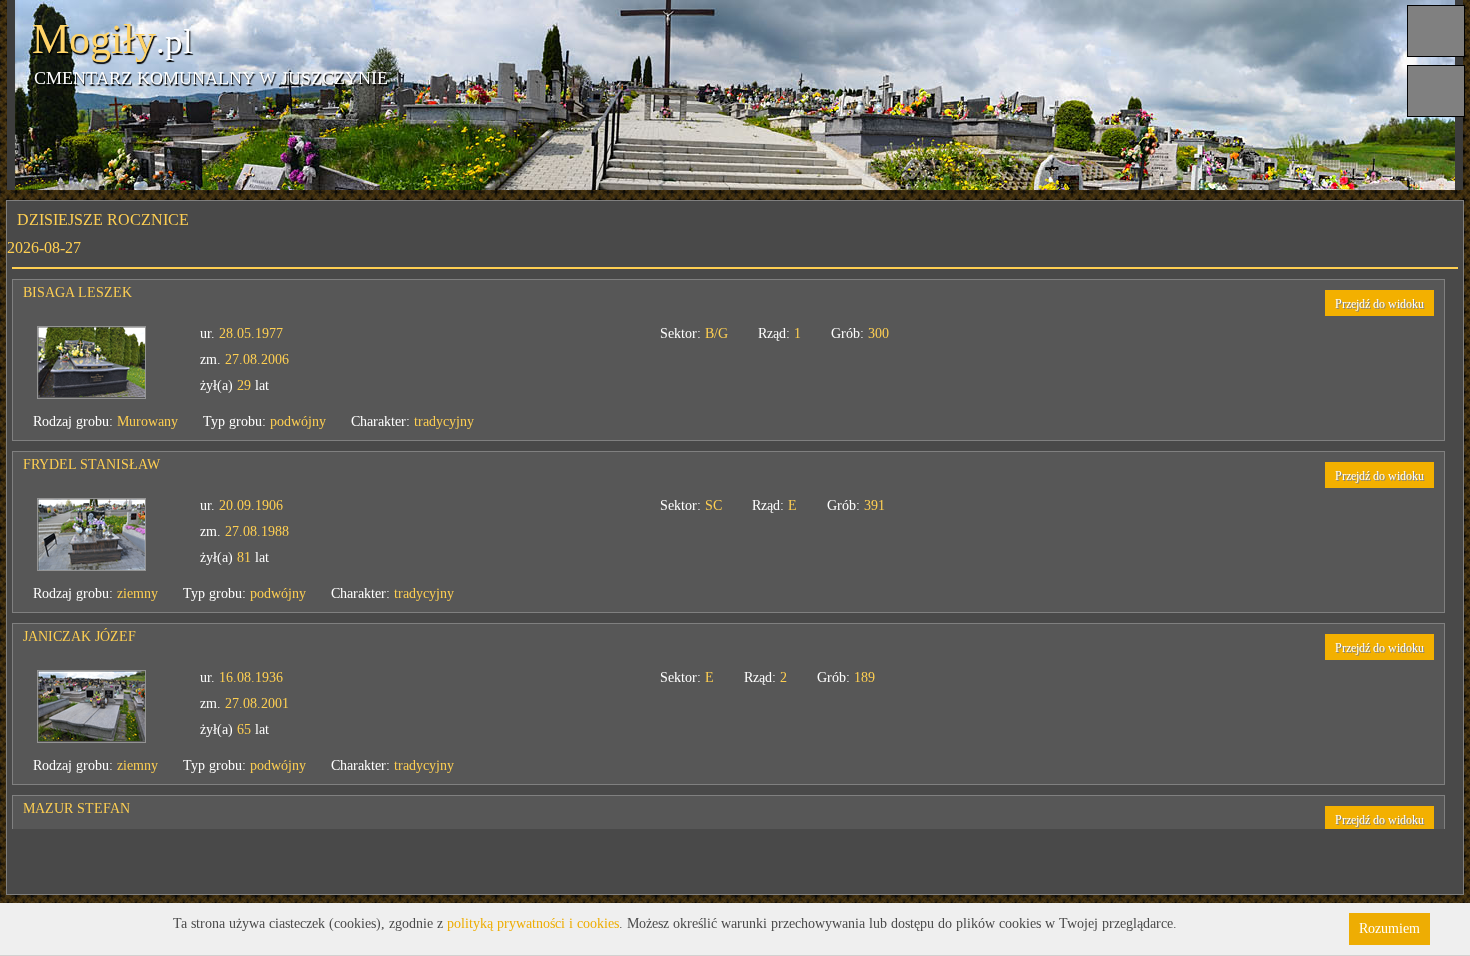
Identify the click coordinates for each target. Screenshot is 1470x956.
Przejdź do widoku (1349, 304)
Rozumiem (1389, 928)
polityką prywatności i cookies (533, 923)
